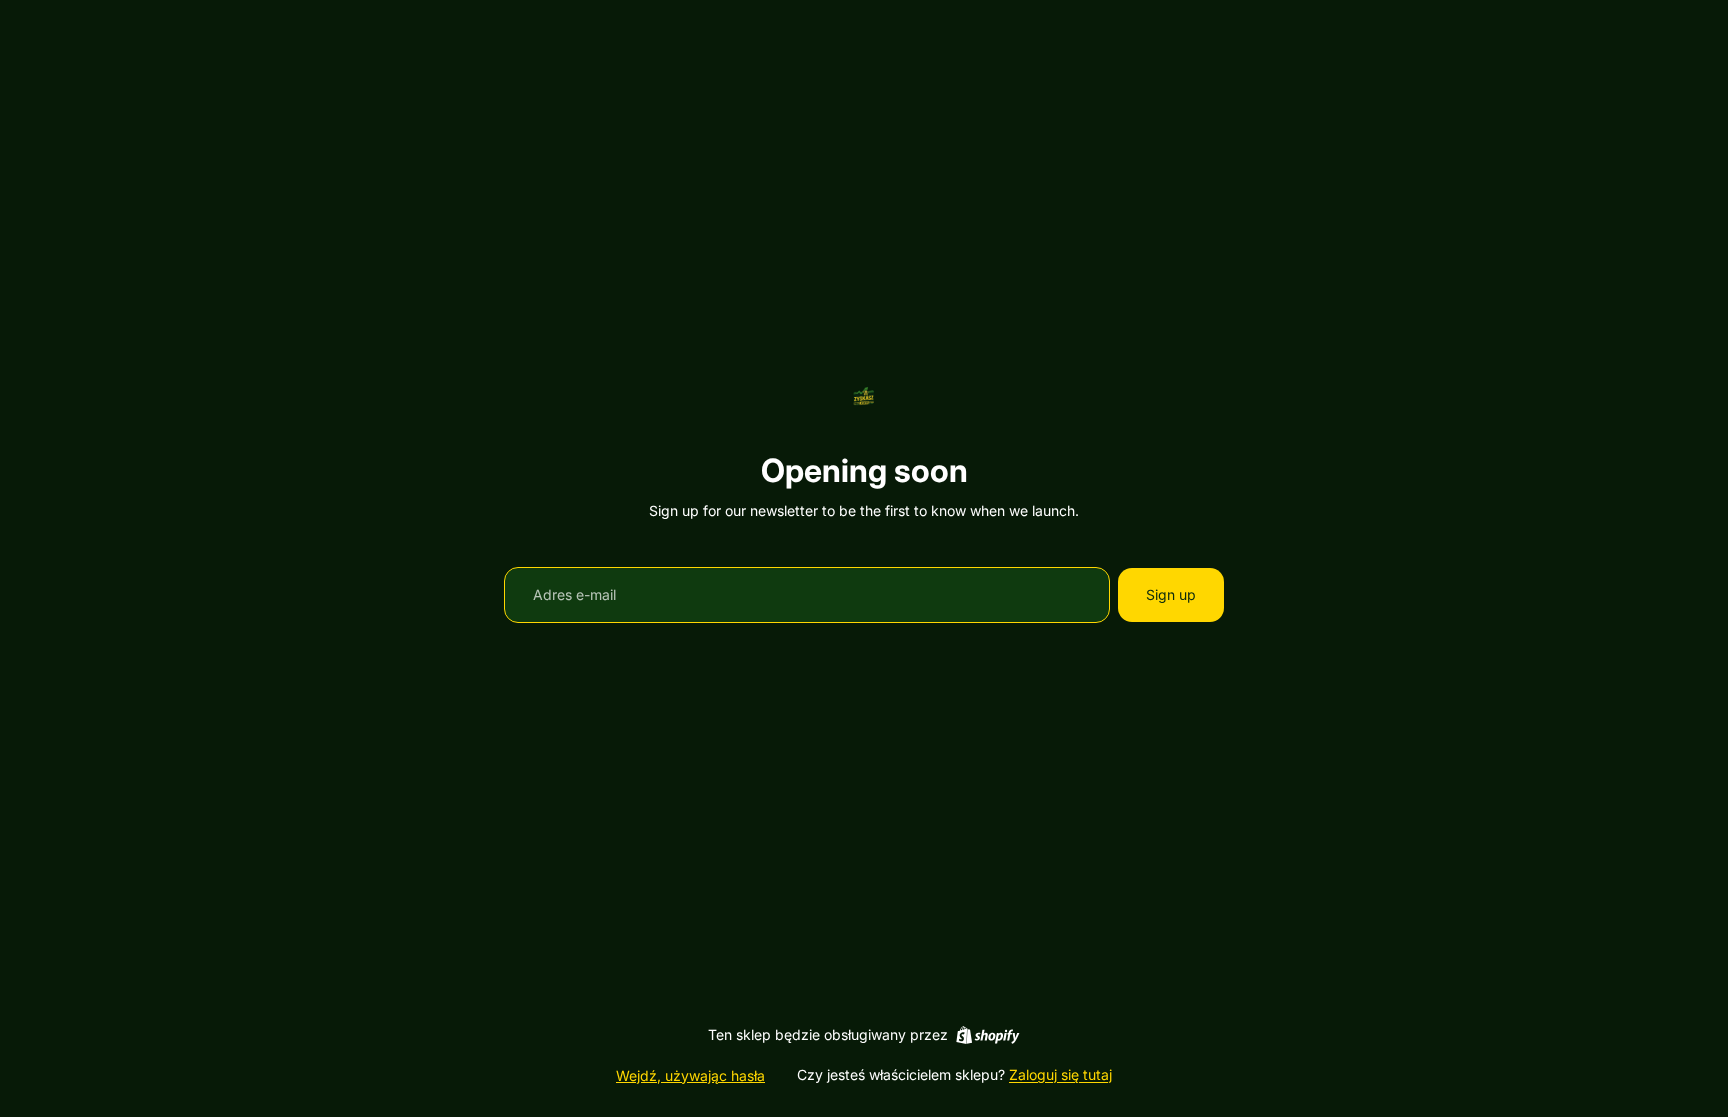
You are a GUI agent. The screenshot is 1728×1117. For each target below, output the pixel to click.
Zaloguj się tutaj (1060, 1074)
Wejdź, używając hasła (690, 1075)
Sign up (1171, 594)
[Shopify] (987, 1035)
